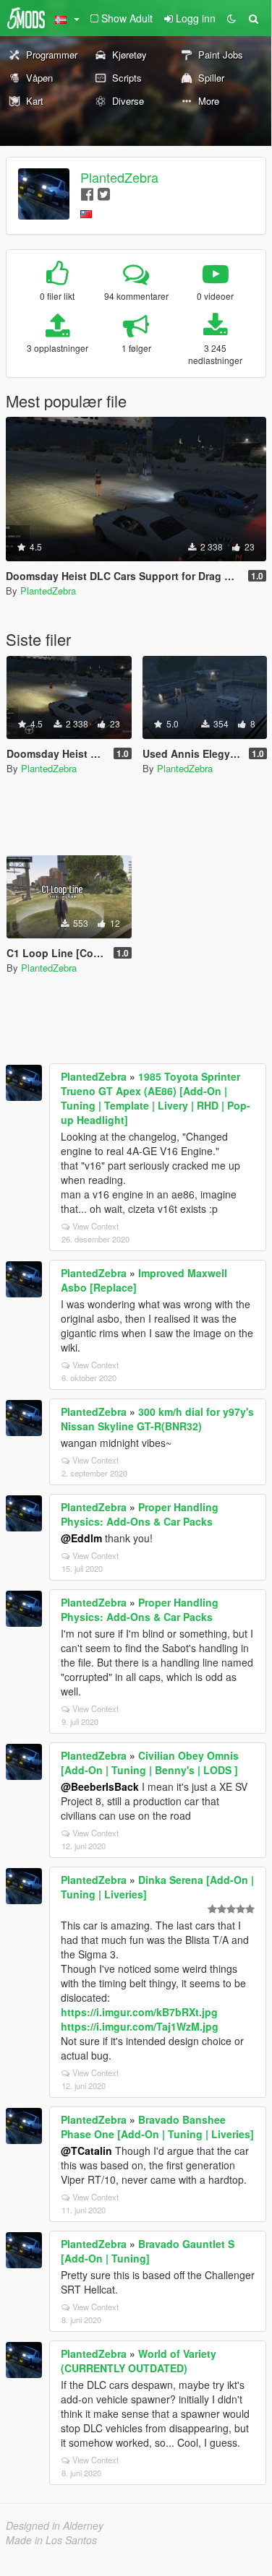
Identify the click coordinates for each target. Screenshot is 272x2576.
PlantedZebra (119, 177)
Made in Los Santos (51, 2540)
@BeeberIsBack (100, 1786)
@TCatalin (86, 2151)
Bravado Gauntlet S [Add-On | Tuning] (148, 2251)
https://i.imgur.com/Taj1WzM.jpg (140, 2026)
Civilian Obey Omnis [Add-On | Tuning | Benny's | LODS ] (150, 1763)
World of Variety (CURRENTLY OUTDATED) (139, 2361)
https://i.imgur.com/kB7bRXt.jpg (139, 2012)
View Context (95, 1226)
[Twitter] (104, 193)
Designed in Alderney (55, 2525)
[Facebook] (87, 193)
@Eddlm (81, 1538)
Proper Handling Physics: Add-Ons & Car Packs (140, 1514)
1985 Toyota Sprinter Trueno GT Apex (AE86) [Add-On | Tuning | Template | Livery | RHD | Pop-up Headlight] (156, 1098)
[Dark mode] (231, 18)
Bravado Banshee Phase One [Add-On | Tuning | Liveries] (157, 2127)
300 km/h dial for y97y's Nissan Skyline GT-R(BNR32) (157, 1419)
